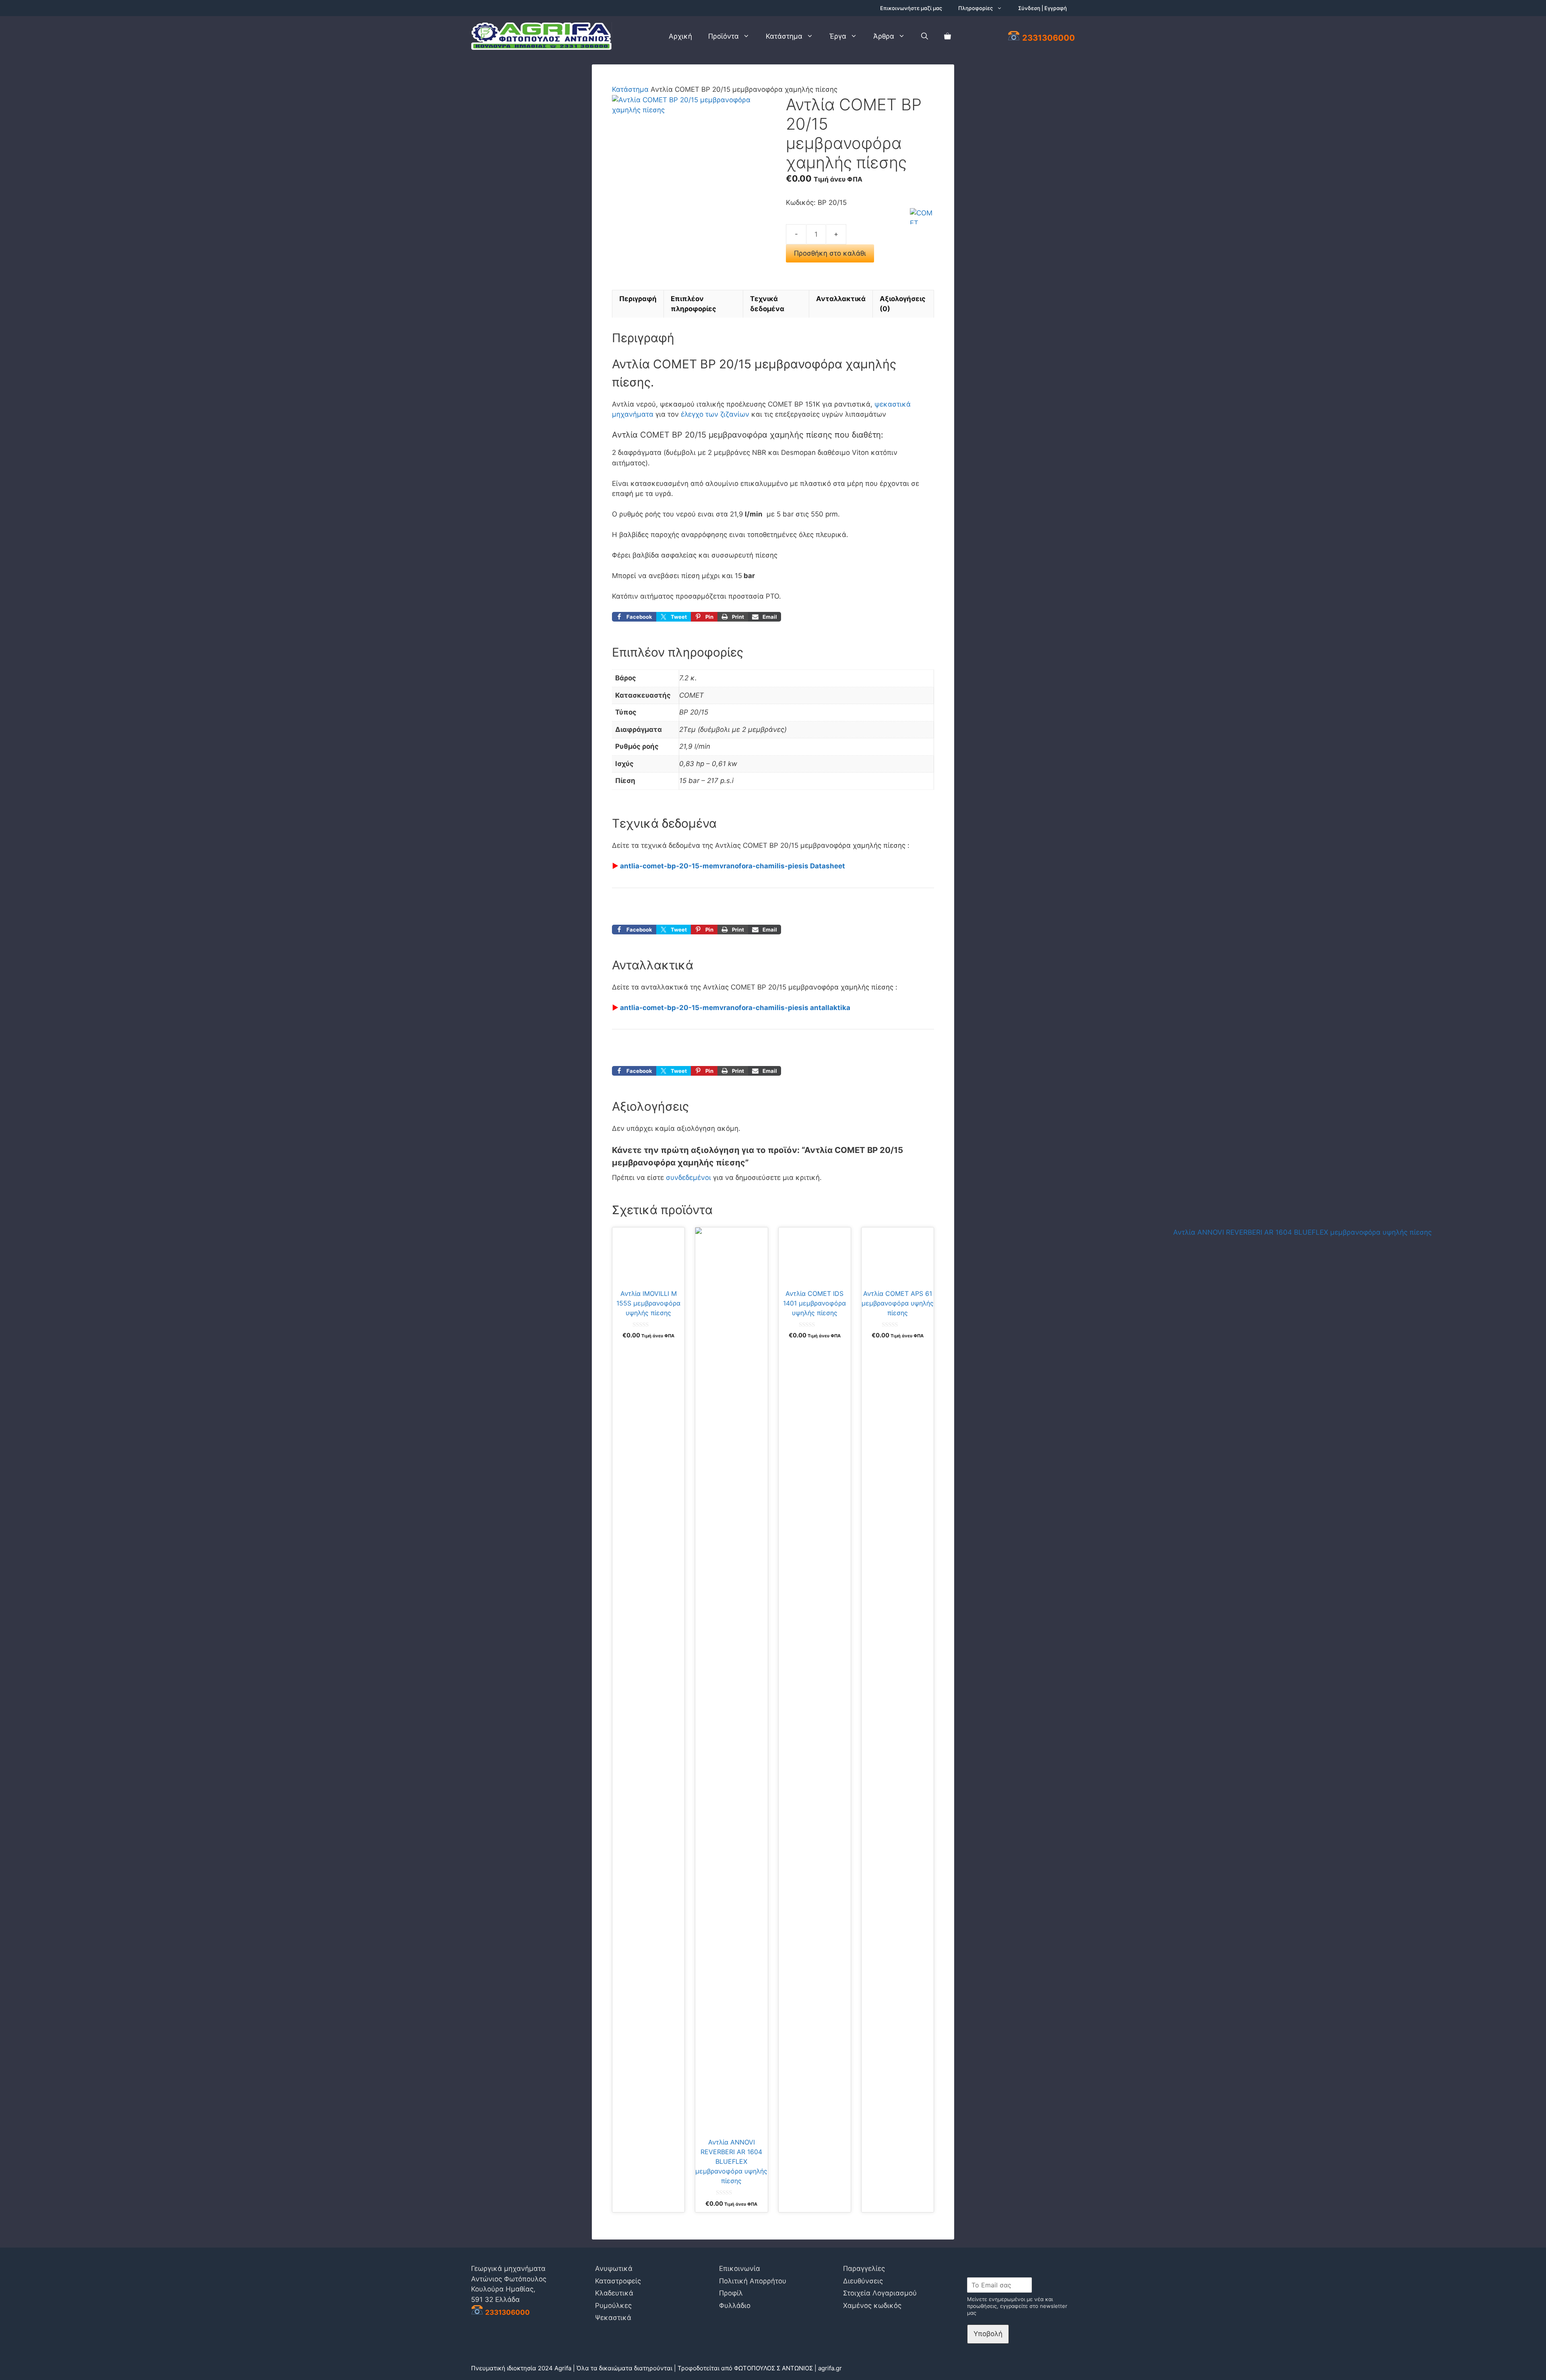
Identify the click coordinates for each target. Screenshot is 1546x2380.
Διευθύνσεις (863, 2281)
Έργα (838, 36)
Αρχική (680, 36)
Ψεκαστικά (613, 2318)
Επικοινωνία (740, 2268)
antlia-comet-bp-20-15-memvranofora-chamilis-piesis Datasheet (733, 866)
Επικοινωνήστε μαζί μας (911, 8)
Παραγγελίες (864, 2268)
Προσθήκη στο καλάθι (830, 253)
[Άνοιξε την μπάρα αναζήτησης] (925, 36)
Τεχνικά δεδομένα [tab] (767, 304)
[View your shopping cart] (948, 36)
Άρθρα (884, 36)
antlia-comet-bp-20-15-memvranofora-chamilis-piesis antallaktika (735, 1008)
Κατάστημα (784, 36)
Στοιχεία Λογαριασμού (880, 2293)
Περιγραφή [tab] (638, 299)
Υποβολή (988, 2334)
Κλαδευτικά (614, 2293)
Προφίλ (731, 2293)
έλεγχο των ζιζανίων (715, 414)
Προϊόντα (723, 36)
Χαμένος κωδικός (872, 2306)
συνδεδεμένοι (689, 1178)
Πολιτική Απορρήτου (753, 2281)
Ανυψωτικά (614, 2268)
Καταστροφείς (618, 2281)
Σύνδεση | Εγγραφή (1043, 8)
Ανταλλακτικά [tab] (841, 299)
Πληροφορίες (976, 8)
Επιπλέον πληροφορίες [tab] (693, 304)
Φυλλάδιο (735, 2306)
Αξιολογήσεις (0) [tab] (903, 304)
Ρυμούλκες (613, 2306)
